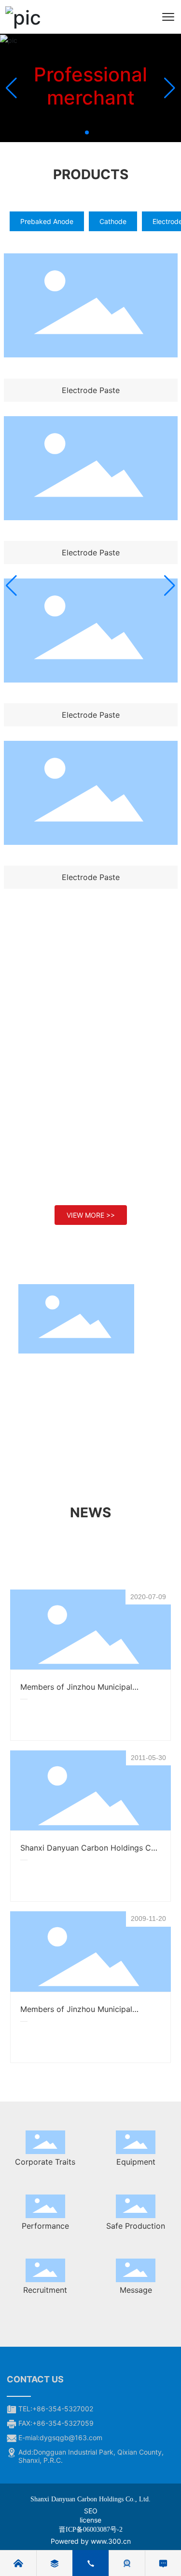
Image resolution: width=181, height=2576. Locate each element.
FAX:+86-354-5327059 (56, 2423)
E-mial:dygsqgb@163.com (60, 2438)
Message (136, 2290)
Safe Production (136, 2226)
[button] (87, 132)
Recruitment (45, 2290)
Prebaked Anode (47, 221)
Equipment (136, 2162)
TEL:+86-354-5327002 (56, 2409)
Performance (45, 2226)
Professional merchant (90, 86)
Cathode (113, 221)
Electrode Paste (91, 390)
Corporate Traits (45, 2162)
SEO (91, 2511)
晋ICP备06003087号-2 (91, 2530)
